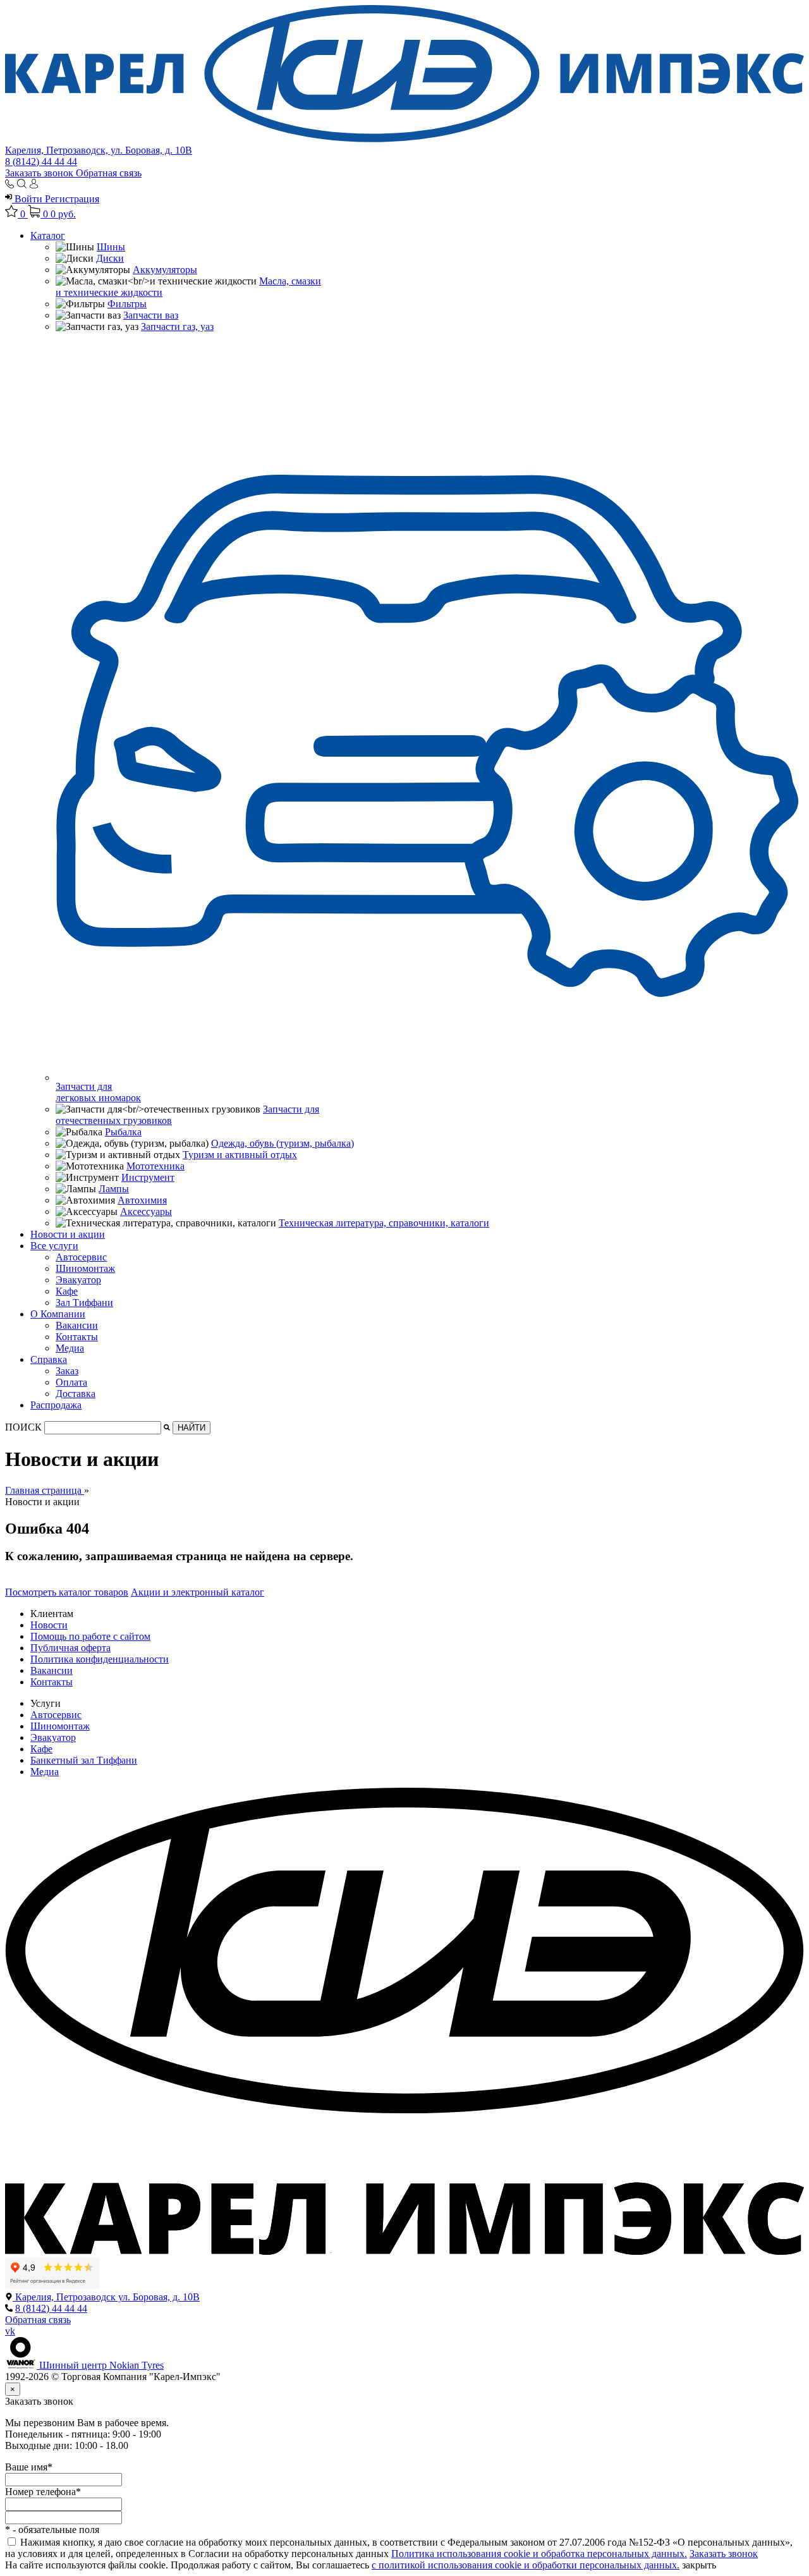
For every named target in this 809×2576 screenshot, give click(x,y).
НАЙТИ (192, 1428)
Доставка (76, 1394)
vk (10, 2331)
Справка (49, 1359)
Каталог (48, 235)
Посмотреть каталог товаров (67, 1592)
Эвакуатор (78, 1280)
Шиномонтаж (85, 1268)
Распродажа (56, 1405)
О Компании (58, 1314)
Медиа (70, 1348)
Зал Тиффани (84, 1303)
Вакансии (77, 1325)
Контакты (77, 1337)
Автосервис (81, 1257)
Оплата (71, 1382)
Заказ (67, 1371)
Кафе (67, 1291)
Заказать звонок (40, 173)
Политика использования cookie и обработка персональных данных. (539, 2554)
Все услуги (54, 1246)
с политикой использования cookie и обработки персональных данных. (526, 2565)
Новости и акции (68, 1234)
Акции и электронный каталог (198, 1592)
